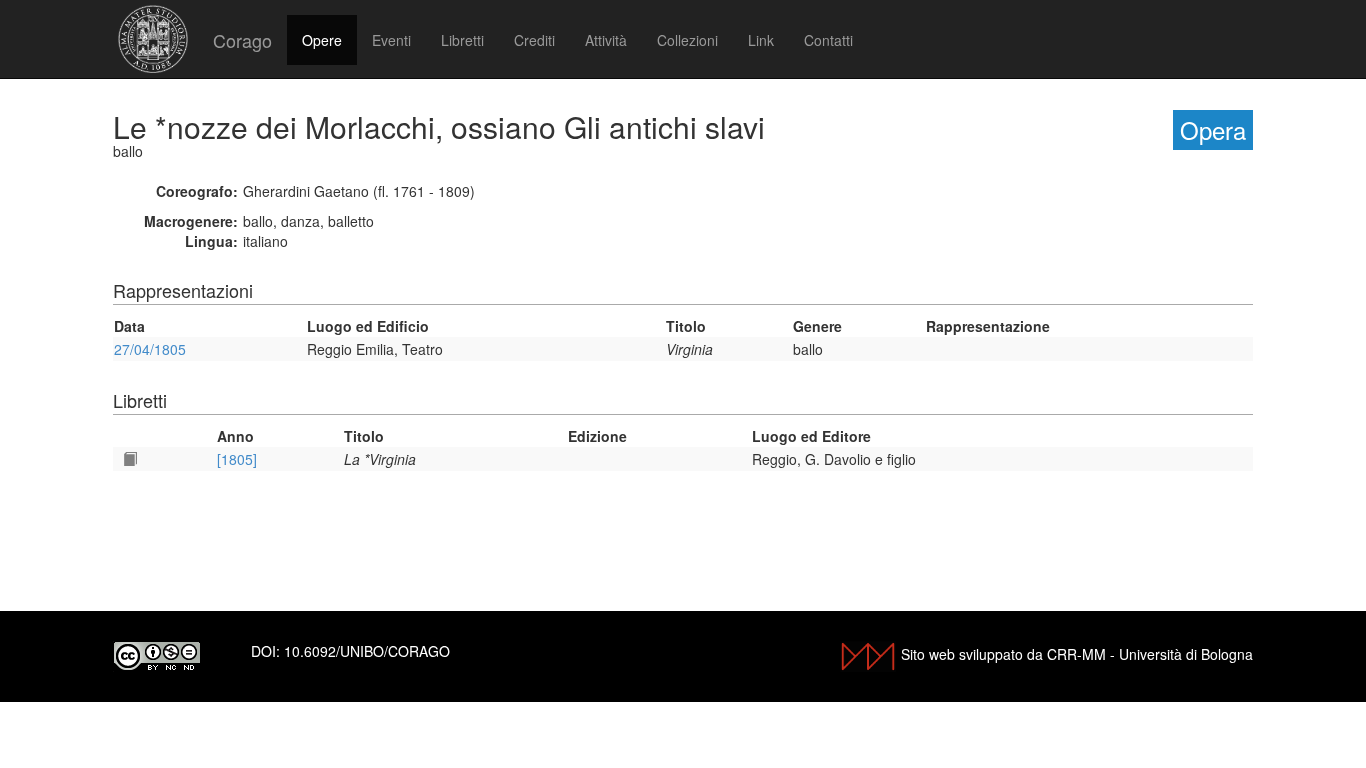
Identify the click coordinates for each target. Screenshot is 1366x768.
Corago (242, 40)
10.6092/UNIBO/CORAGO (367, 651)
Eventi (391, 40)
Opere (322, 40)
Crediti (534, 40)
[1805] (237, 459)
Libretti (462, 40)
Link (761, 40)
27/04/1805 (150, 349)
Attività (606, 40)
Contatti (828, 40)
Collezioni (687, 40)
